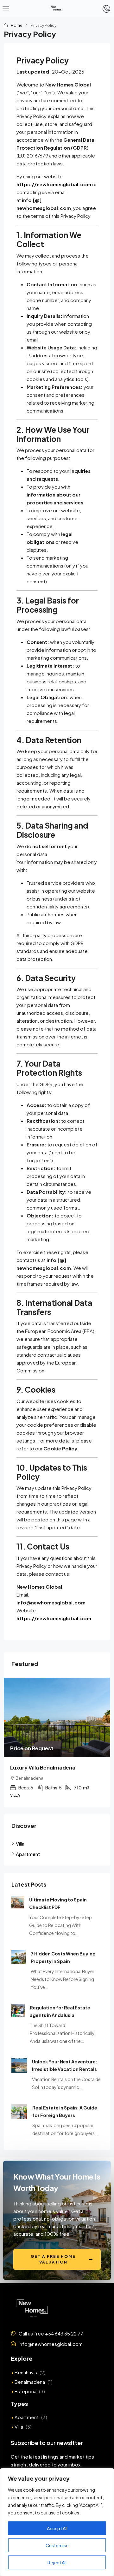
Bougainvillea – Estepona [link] (42, 1767)
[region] (57, 2522)
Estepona (25, 2407)
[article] (57, 1750)
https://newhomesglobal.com (54, 184)
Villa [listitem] (20, 1860)
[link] (57, 1717)
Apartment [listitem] (28, 1870)
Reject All (57, 2562)
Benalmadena (30, 2398)
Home (17, 25)
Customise (57, 2545)
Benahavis (26, 2388)
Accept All (57, 2528)
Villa (19, 2443)
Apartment (27, 2433)
